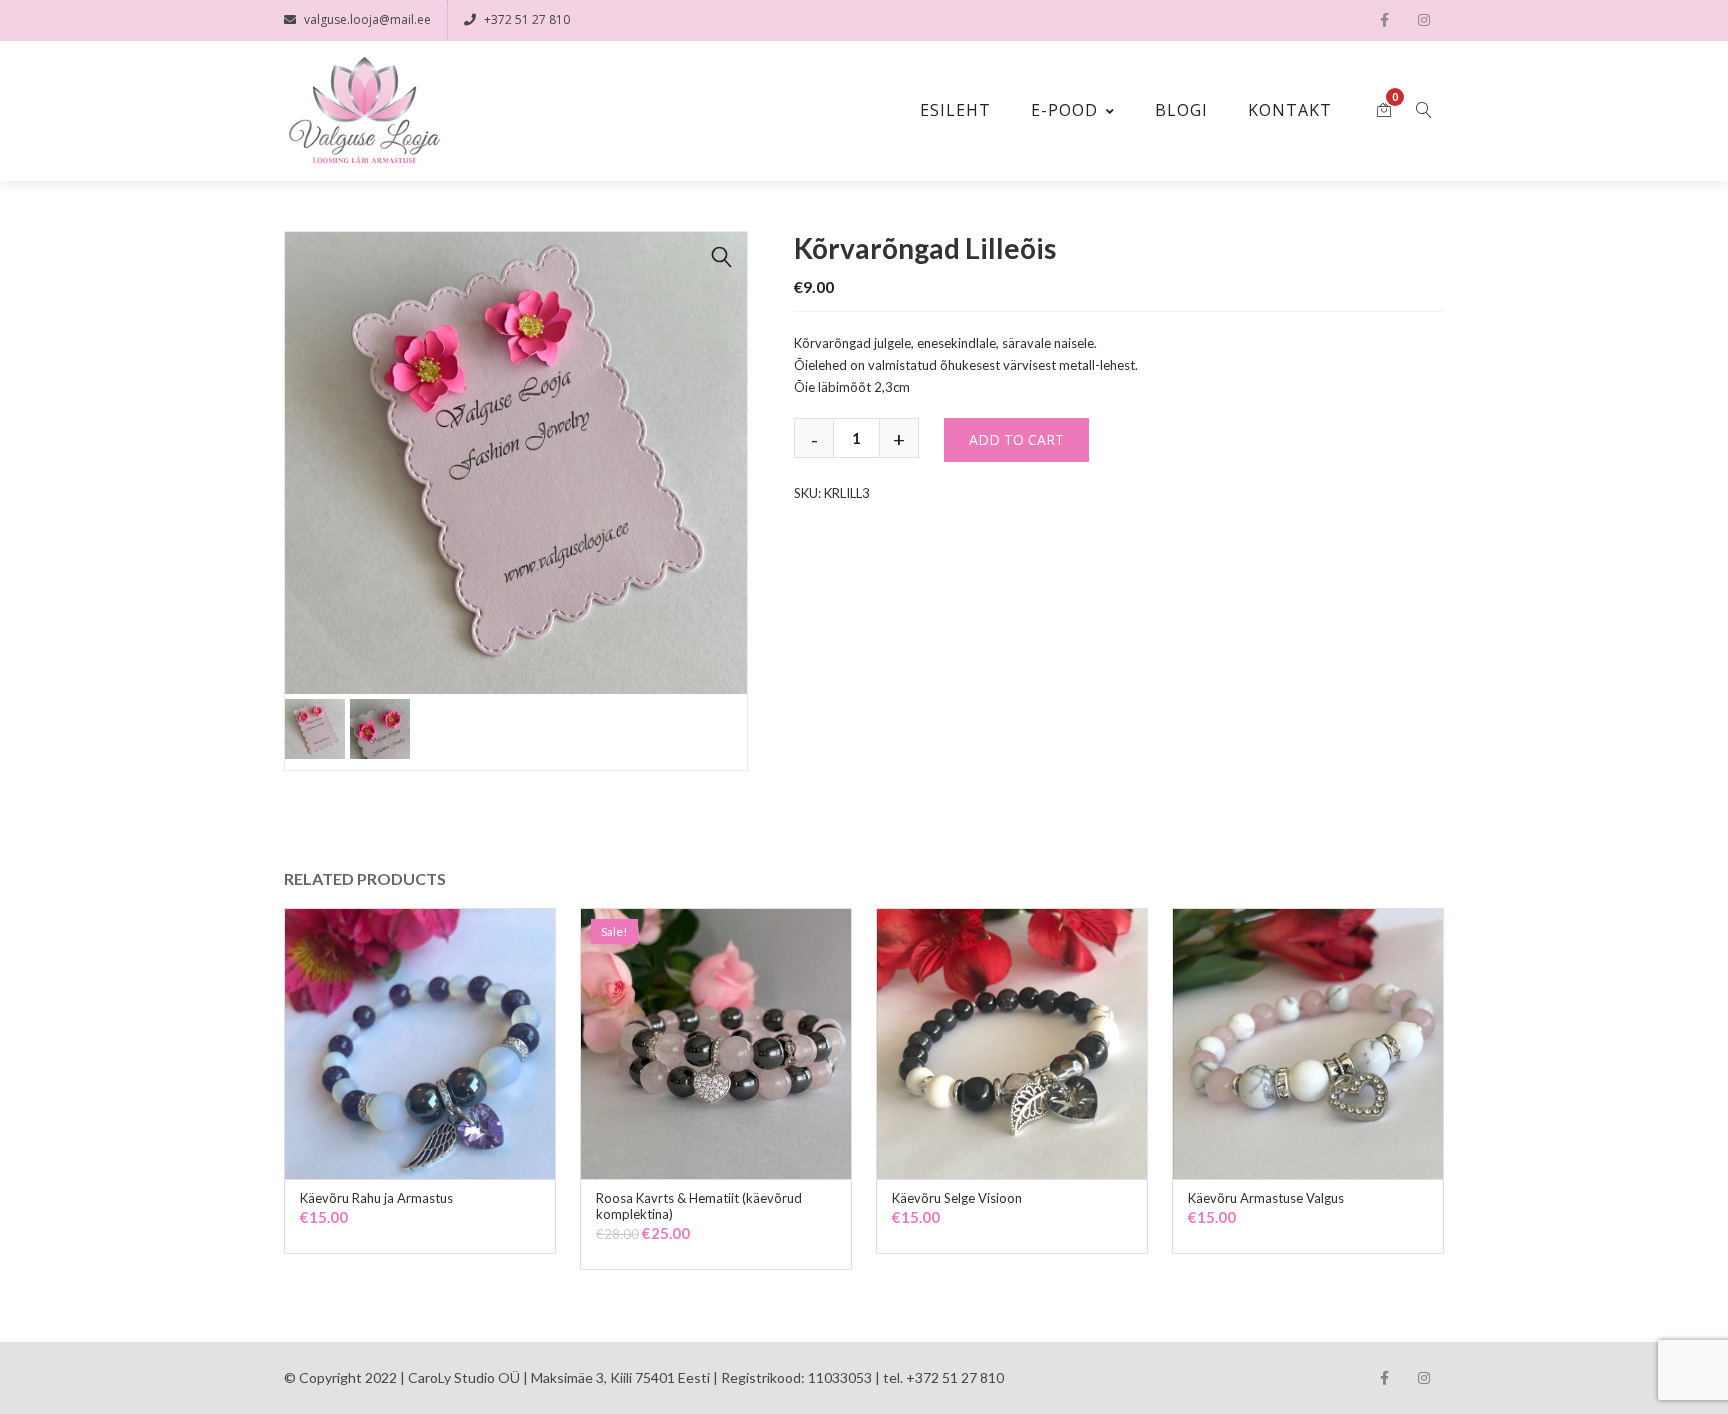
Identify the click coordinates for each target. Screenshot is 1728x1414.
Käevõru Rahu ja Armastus (376, 1198)
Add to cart (1016, 439)
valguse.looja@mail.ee (367, 19)
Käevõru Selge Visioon (957, 1198)
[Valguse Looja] (364, 111)
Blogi (1181, 110)
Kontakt (1290, 110)
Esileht (955, 110)
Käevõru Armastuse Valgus (1266, 1198)
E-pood (1064, 110)
